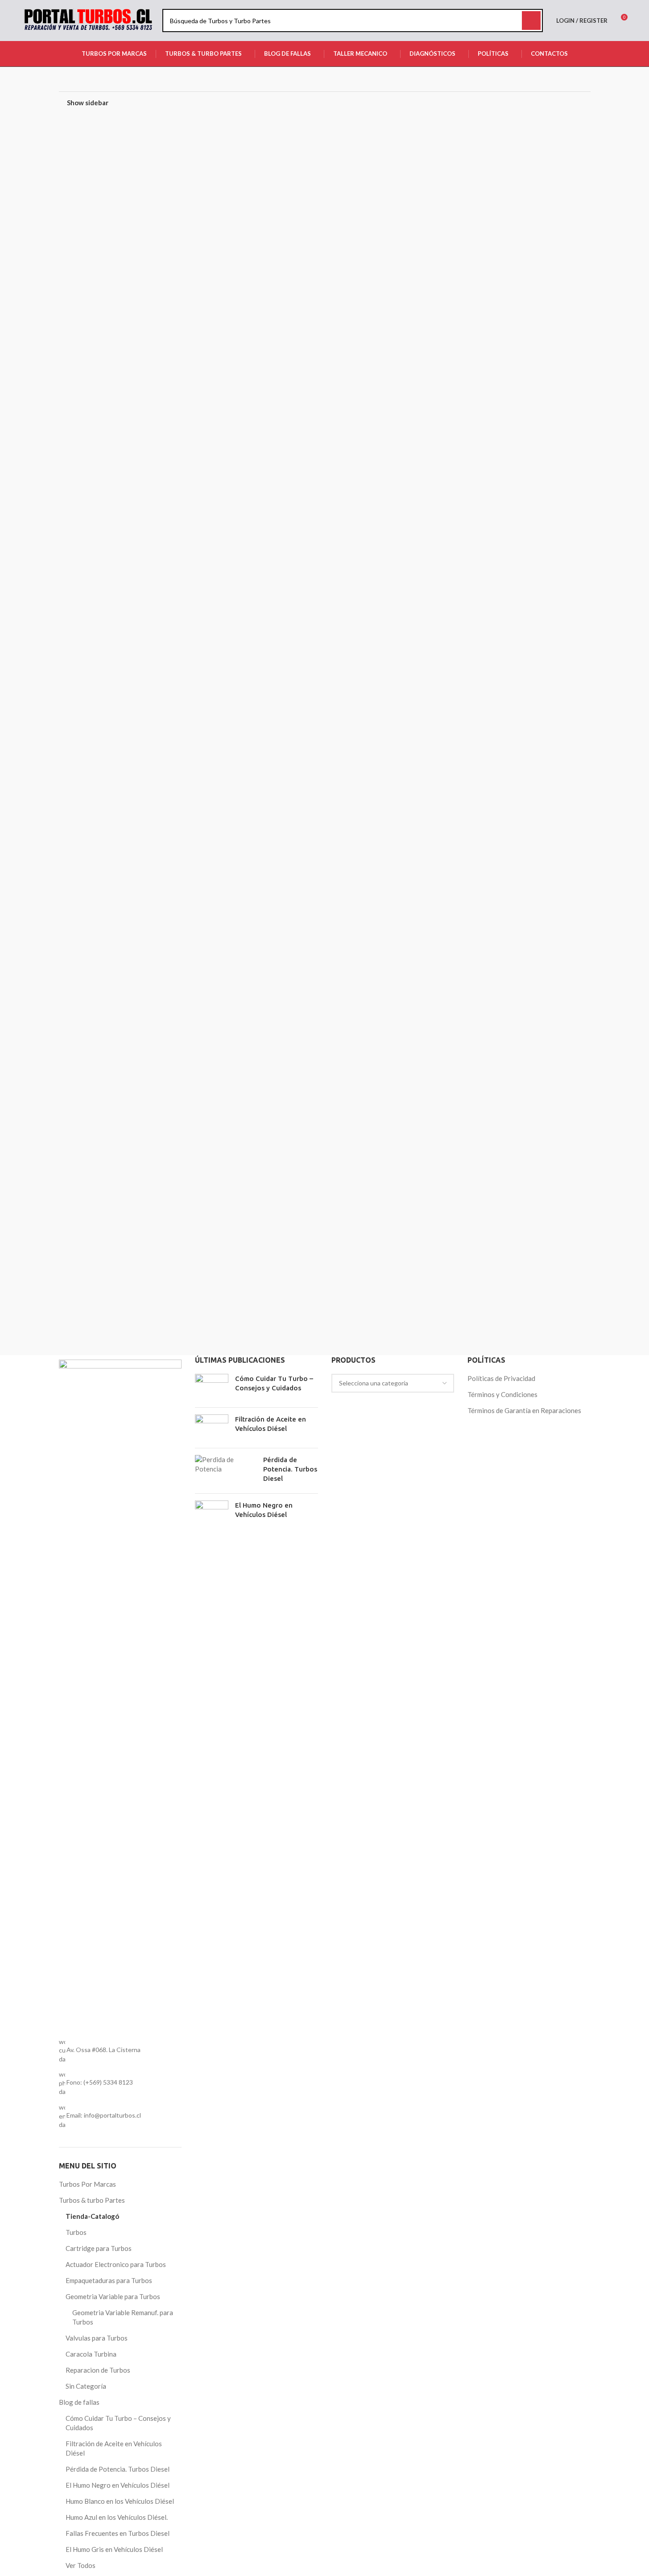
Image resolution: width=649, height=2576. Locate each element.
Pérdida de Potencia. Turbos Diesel (118, 2469)
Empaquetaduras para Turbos (109, 2280)
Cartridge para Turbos (99, 2248)
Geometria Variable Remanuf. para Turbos (123, 2317)
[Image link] (120, 1693)
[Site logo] (88, 20)
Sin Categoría (86, 2386)
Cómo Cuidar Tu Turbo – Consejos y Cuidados (118, 2423)
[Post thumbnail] (212, 1387)
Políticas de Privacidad (501, 1378)
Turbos (76, 2232)
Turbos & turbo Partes (92, 2200)
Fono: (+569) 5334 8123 (100, 2082)
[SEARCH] (531, 21)
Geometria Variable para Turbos (113, 2296)
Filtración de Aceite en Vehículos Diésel (114, 2448)
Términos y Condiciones (502, 1394)
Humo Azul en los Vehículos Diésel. (117, 2517)
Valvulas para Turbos (97, 2338)
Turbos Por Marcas (87, 2184)
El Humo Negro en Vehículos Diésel (118, 2485)
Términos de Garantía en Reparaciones (524, 1410)
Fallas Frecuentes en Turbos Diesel (118, 2533)
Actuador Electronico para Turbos (116, 2264)
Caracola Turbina (91, 2354)
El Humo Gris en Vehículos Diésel (114, 2549)
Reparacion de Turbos (98, 2370)
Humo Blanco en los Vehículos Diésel (120, 2501)
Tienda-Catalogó (92, 2216)
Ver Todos (81, 2565)
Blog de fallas (79, 2402)
